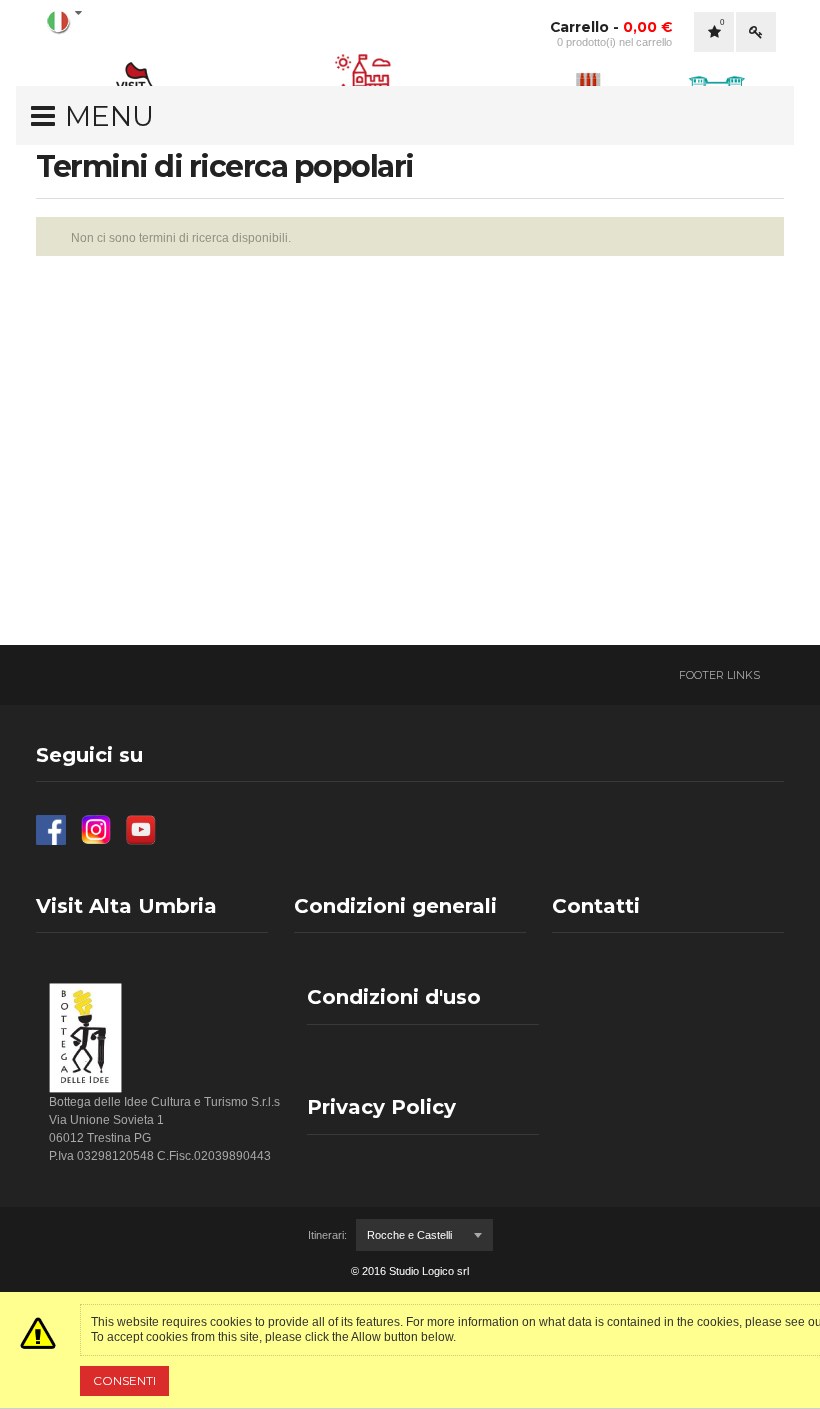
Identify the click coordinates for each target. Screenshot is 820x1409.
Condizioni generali (395, 906)
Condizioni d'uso (394, 997)
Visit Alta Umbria (126, 906)
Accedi (756, 32)
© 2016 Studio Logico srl (410, 1271)
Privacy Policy (381, 1107)
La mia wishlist (722, 22)
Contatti (596, 906)
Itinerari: (327, 1235)
